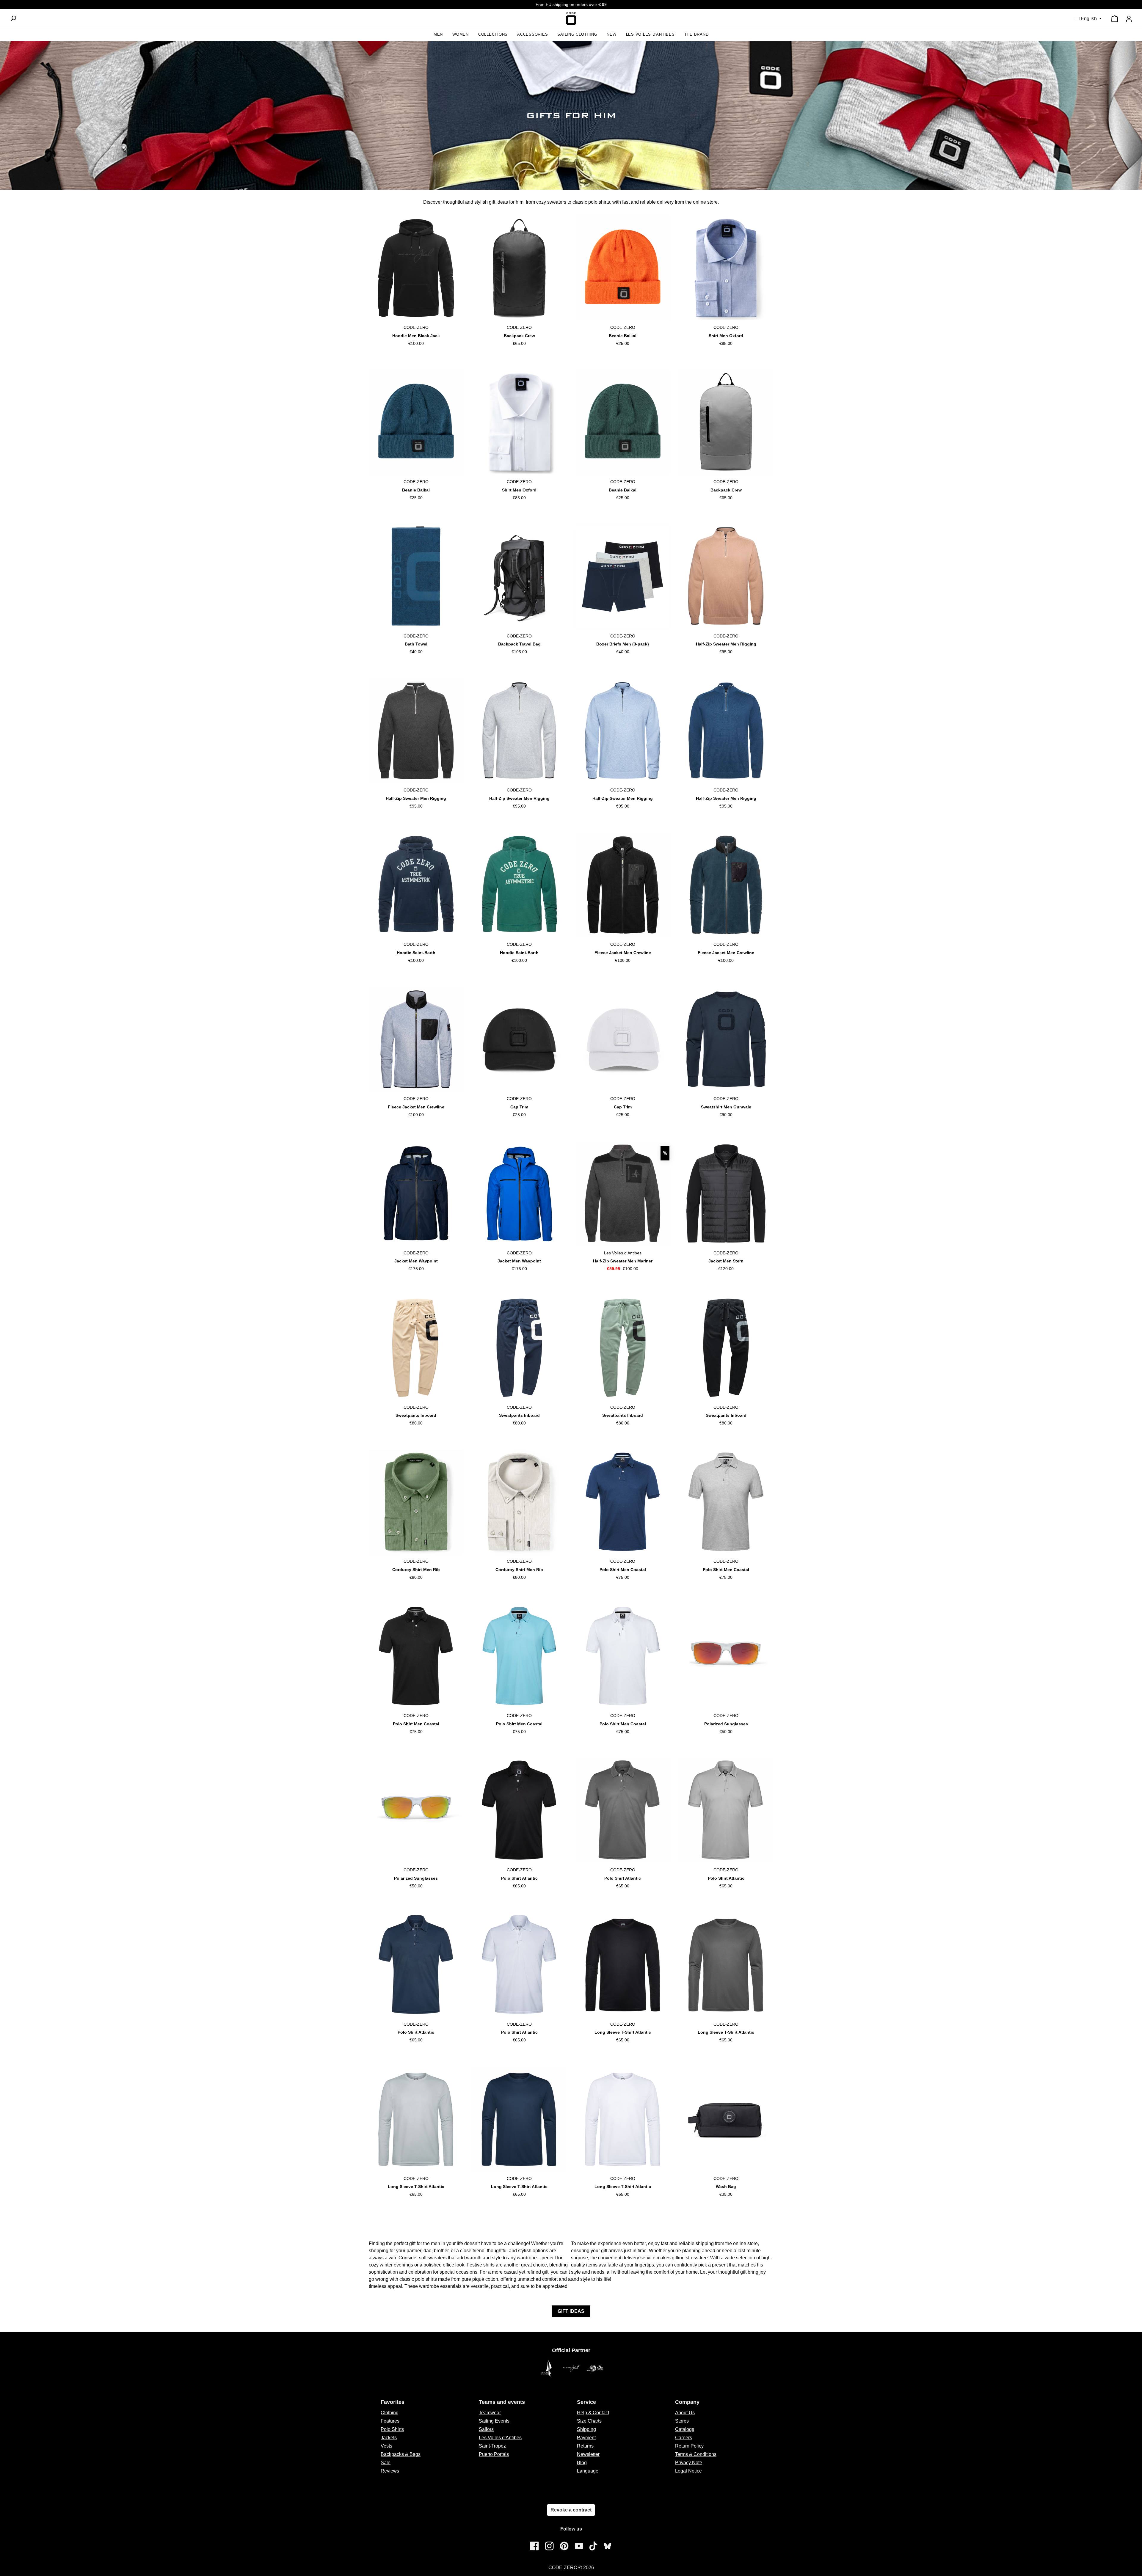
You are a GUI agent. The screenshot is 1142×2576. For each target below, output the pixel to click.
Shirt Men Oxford (726, 336)
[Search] (13, 18)
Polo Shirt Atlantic (519, 1878)
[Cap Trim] (519, 1039)
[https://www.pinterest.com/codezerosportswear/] (564, 2546)
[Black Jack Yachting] (571, 2368)
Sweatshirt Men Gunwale (726, 1107)
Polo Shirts (392, 2429)
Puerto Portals (494, 2454)
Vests (386, 2446)
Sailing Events (494, 2421)
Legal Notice (688, 2471)
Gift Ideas (571, 2311)
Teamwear (490, 2413)
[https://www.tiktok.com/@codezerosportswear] (593, 2546)
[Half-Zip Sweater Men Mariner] (623, 1193)
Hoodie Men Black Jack (416, 336)
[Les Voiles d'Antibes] (547, 2368)
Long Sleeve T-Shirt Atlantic (623, 2032)
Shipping (586, 2429)
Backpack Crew (519, 336)
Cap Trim (519, 1107)
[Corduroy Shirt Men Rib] (416, 1502)
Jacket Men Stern (726, 1261)
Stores (682, 2421)
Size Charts (589, 2421)
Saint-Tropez (492, 2446)
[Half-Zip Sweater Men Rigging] (726, 577)
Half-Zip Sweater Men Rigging (726, 644)
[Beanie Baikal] (623, 268)
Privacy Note (689, 2463)
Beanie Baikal (623, 336)
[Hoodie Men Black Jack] (416, 268)
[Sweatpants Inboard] (416, 1348)
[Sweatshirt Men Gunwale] (726, 1039)
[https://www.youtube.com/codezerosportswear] (579, 2546)
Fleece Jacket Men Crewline (623, 953)
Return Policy (689, 2446)
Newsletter (588, 2454)
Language (588, 2471)
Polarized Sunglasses (726, 1724)
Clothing (390, 2413)
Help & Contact (593, 2413)
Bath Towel (416, 644)
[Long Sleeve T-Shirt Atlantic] (623, 1965)
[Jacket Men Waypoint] (416, 1193)
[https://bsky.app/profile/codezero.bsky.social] (608, 2546)
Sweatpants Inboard (416, 1415)
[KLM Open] (595, 2368)
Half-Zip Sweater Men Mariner (623, 1261)
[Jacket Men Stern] (726, 1193)
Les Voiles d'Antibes (500, 2438)
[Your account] (1129, 19)
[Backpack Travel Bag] (519, 577)
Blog (582, 2463)
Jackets (389, 2438)
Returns (585, 2446)
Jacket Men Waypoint (416, 1261)
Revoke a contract (571, 2510)
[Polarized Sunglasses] (726, 1656)
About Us (685, 2413)
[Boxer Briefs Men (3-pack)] (623, 577)
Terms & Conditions (696, 2454)
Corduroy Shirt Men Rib (416, 1570)
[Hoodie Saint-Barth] (416, 885)
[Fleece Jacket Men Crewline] (623, 885)
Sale (386, 2463)
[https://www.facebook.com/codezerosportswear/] (534, 2546)
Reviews (390, 2471)
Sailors (486, 2429)
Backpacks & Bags (401, 2454)
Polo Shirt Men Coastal (623, 1570)
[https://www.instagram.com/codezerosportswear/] (549, 2546)
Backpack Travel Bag (519, 644)
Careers (684, 2438)
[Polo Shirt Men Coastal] (623, 1502)
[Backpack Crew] (519, 268)
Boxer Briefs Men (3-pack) (623, 644)
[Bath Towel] (416, 577)
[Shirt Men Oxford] (726, 268)
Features (390, 2421)
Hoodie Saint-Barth (416, 953)
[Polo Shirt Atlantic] (519, 1810)
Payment (586, 2438)
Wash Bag (726, 2187)
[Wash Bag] (726, 2119)
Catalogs (685, 2429)
